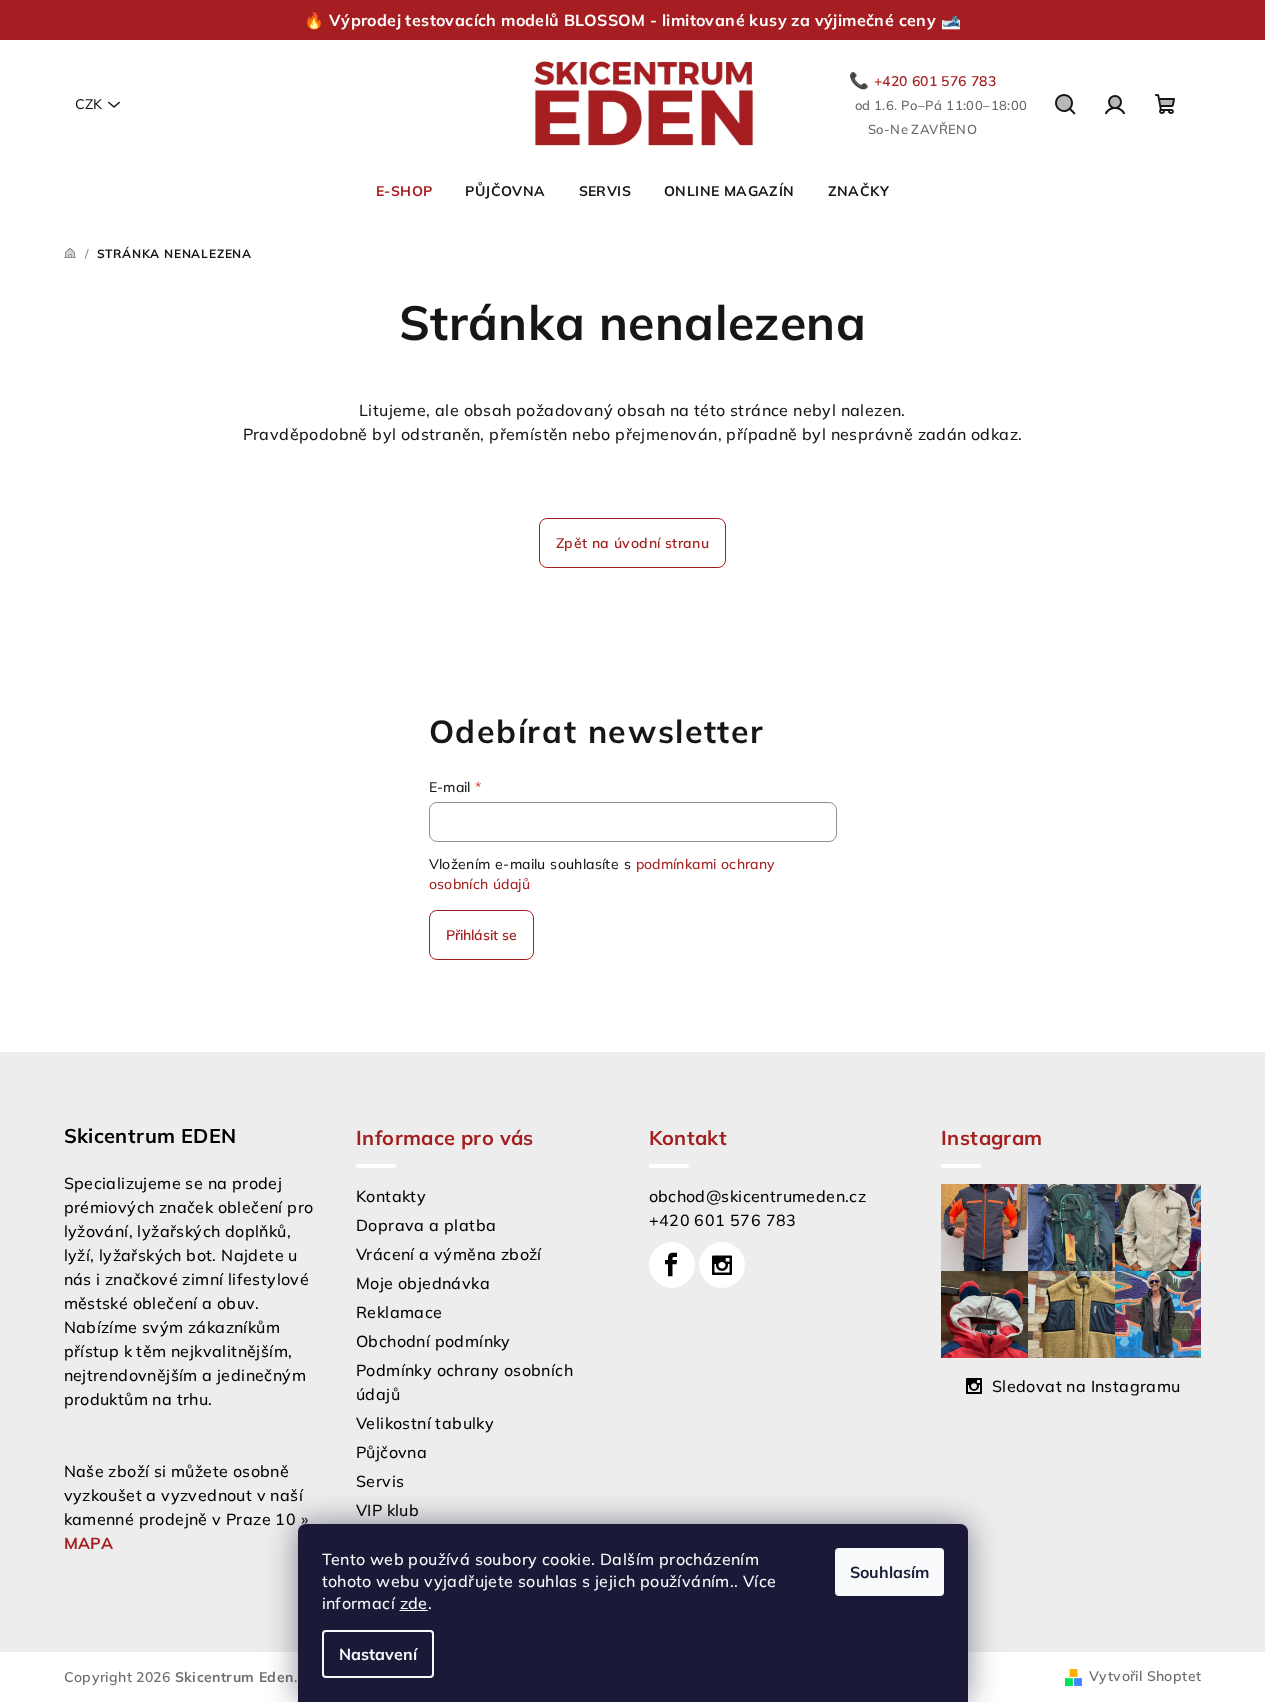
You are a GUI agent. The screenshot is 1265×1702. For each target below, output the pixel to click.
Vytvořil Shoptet (1145, 1676)
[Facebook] (672, 1265)
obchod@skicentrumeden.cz (758, 1196)
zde (414, 1603)
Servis (380, 1481)
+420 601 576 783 (723, 1220)
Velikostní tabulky (425, 1423)
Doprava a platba (426, 1225)
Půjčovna (391, 1452)
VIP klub (387, 1510)
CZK (88, 104)
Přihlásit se (481, 935)
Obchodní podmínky (433, 1341)
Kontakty (391, 1196)
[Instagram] (722, 1265)
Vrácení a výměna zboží (449, 1254)
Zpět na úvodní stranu (632, 543)
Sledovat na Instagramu (1086, 1386)
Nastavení (378, 1654)
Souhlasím (889, 1572)
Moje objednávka (423, 1283)
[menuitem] (404, 191)
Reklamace (399, 1312)
